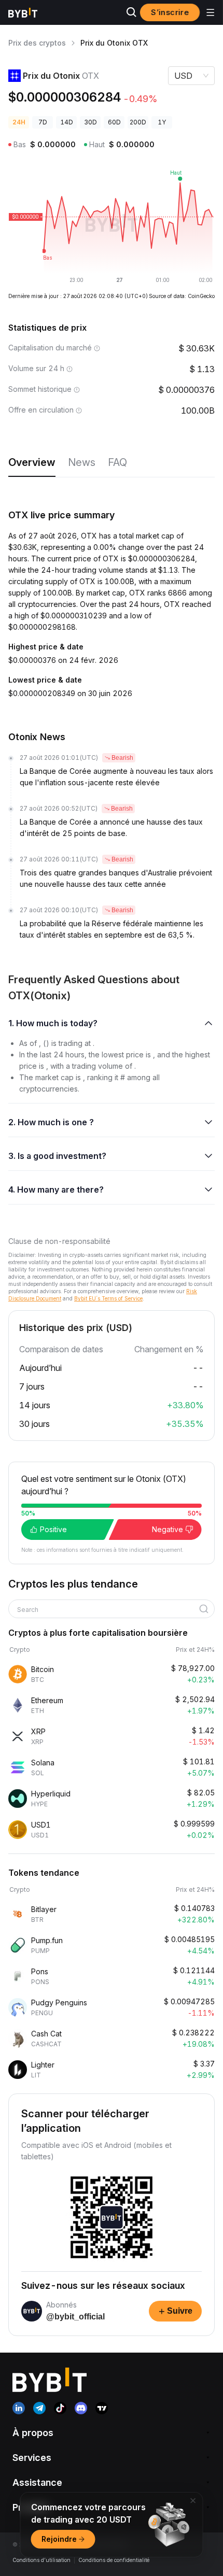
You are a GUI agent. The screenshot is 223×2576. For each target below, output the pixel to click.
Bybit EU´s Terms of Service (108, 1298)
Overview (32, 462)
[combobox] (108, 1610)
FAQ (117, 462)
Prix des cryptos (37, 43)
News (82, 462)
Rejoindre (59, 2539)
